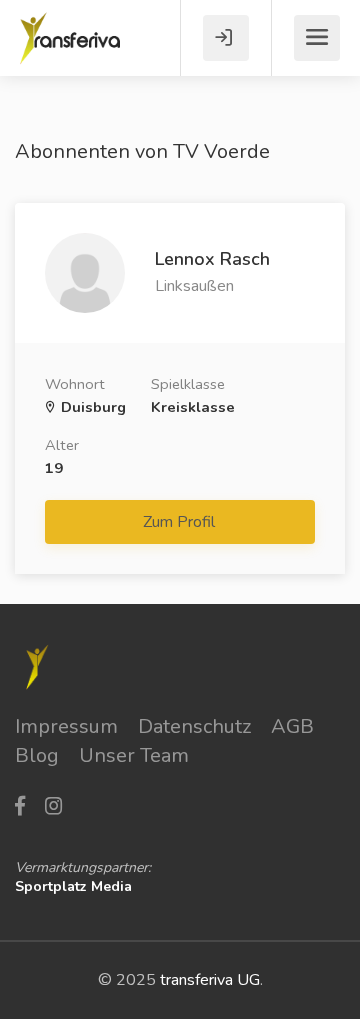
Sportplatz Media (73, 886)
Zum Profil (181, 522)
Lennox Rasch (212, 259)
